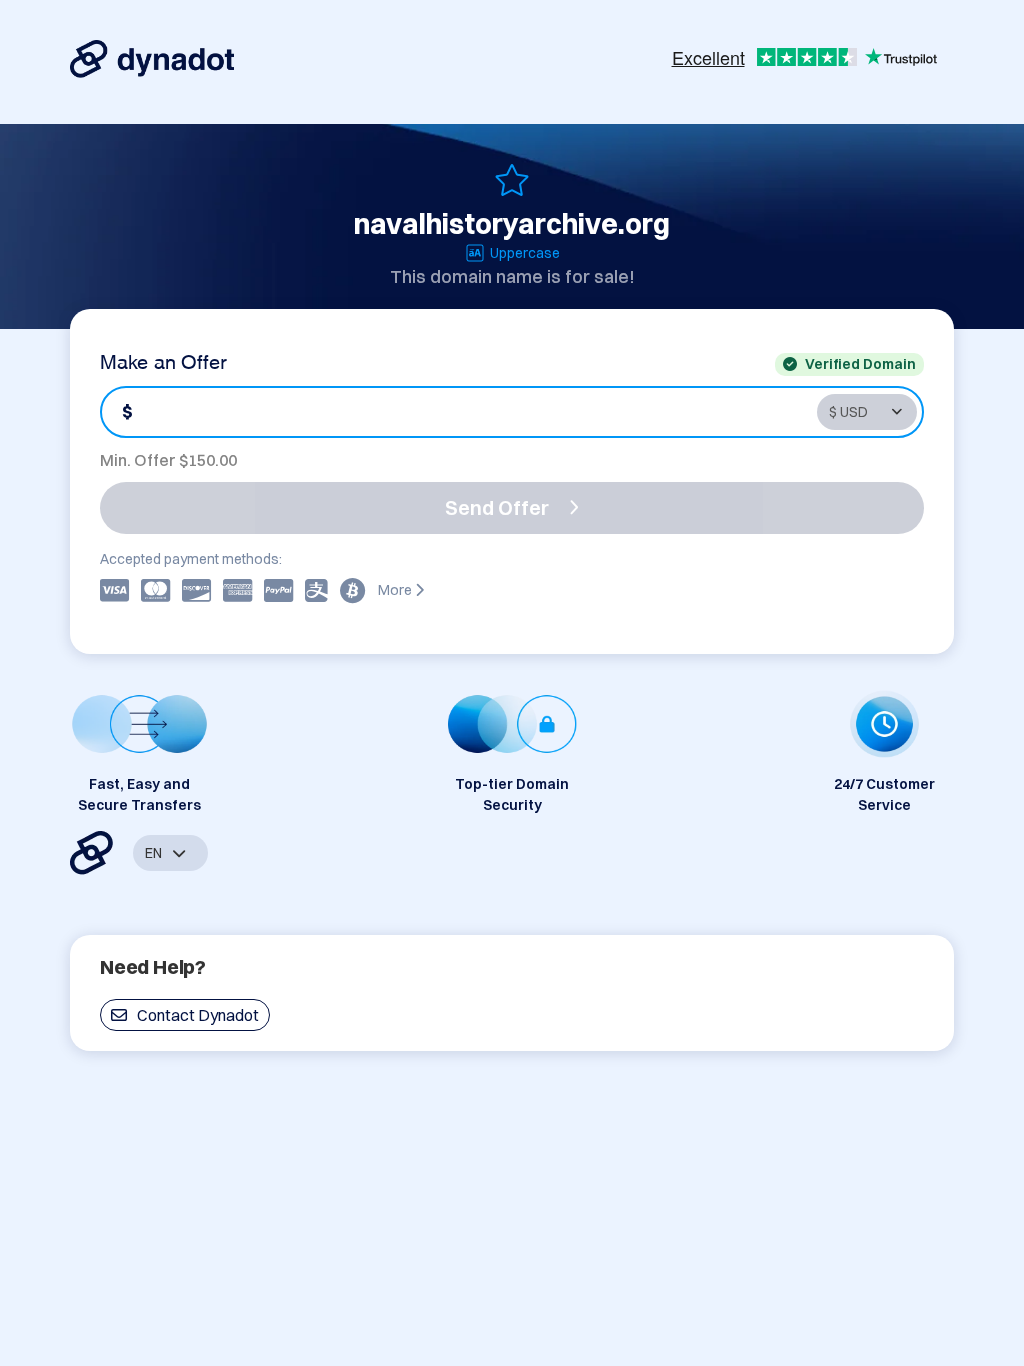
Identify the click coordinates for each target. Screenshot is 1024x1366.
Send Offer (497, 507)
